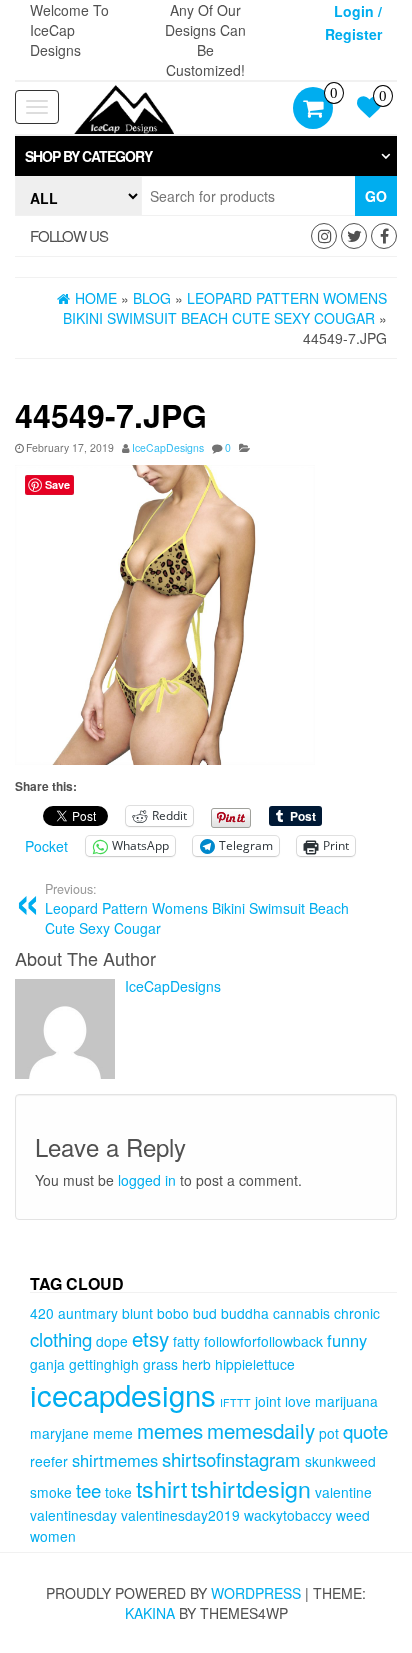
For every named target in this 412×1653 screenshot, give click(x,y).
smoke (51, 1492)
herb (196, 1364)
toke (118, 1492)
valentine (343, 1492)
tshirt (161, 1488)
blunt (137, 1313)
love (298, 1401)
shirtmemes (115, 1460)
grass (160, 1364)
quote (365, 1431)
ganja (47, 1364)
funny (347, 1340)
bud (205, 1313)
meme (113, 1433)
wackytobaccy (288, 1515)
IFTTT (235, 1402)
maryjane (59, 1433)
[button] (206, 156)
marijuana (346, 1401)
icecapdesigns (123, 1394)
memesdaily (261, 1430)
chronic (357, 1313)
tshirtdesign (251, 1488)
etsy (150, 1338)
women (53, 1536)
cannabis (301, 1313)
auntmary (88, 1313)
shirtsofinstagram (231, 1459)
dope (112, 1341)
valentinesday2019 (180, 1515)
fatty (186, 1341)
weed (353, 1515)
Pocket (46, 846)
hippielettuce (255, 1364)
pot (329, 1433)
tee (88, 1490)
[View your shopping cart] (313, 110)
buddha (245, 1313)
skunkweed (340, 1461)
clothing (61, 1339)
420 (42, 1313)
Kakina (150, 1613)
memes (170, 1430)
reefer (49, 1461)
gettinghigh (104, 1364)
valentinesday (73, 1515)
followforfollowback (263, 1341)
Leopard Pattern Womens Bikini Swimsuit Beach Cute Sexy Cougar (197, 909)
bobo (173, 1313)
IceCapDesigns (168, 447)
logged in (147, 1180)
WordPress (256, 1593)
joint (268, 1401)
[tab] (206, 156)
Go (376, 196)
